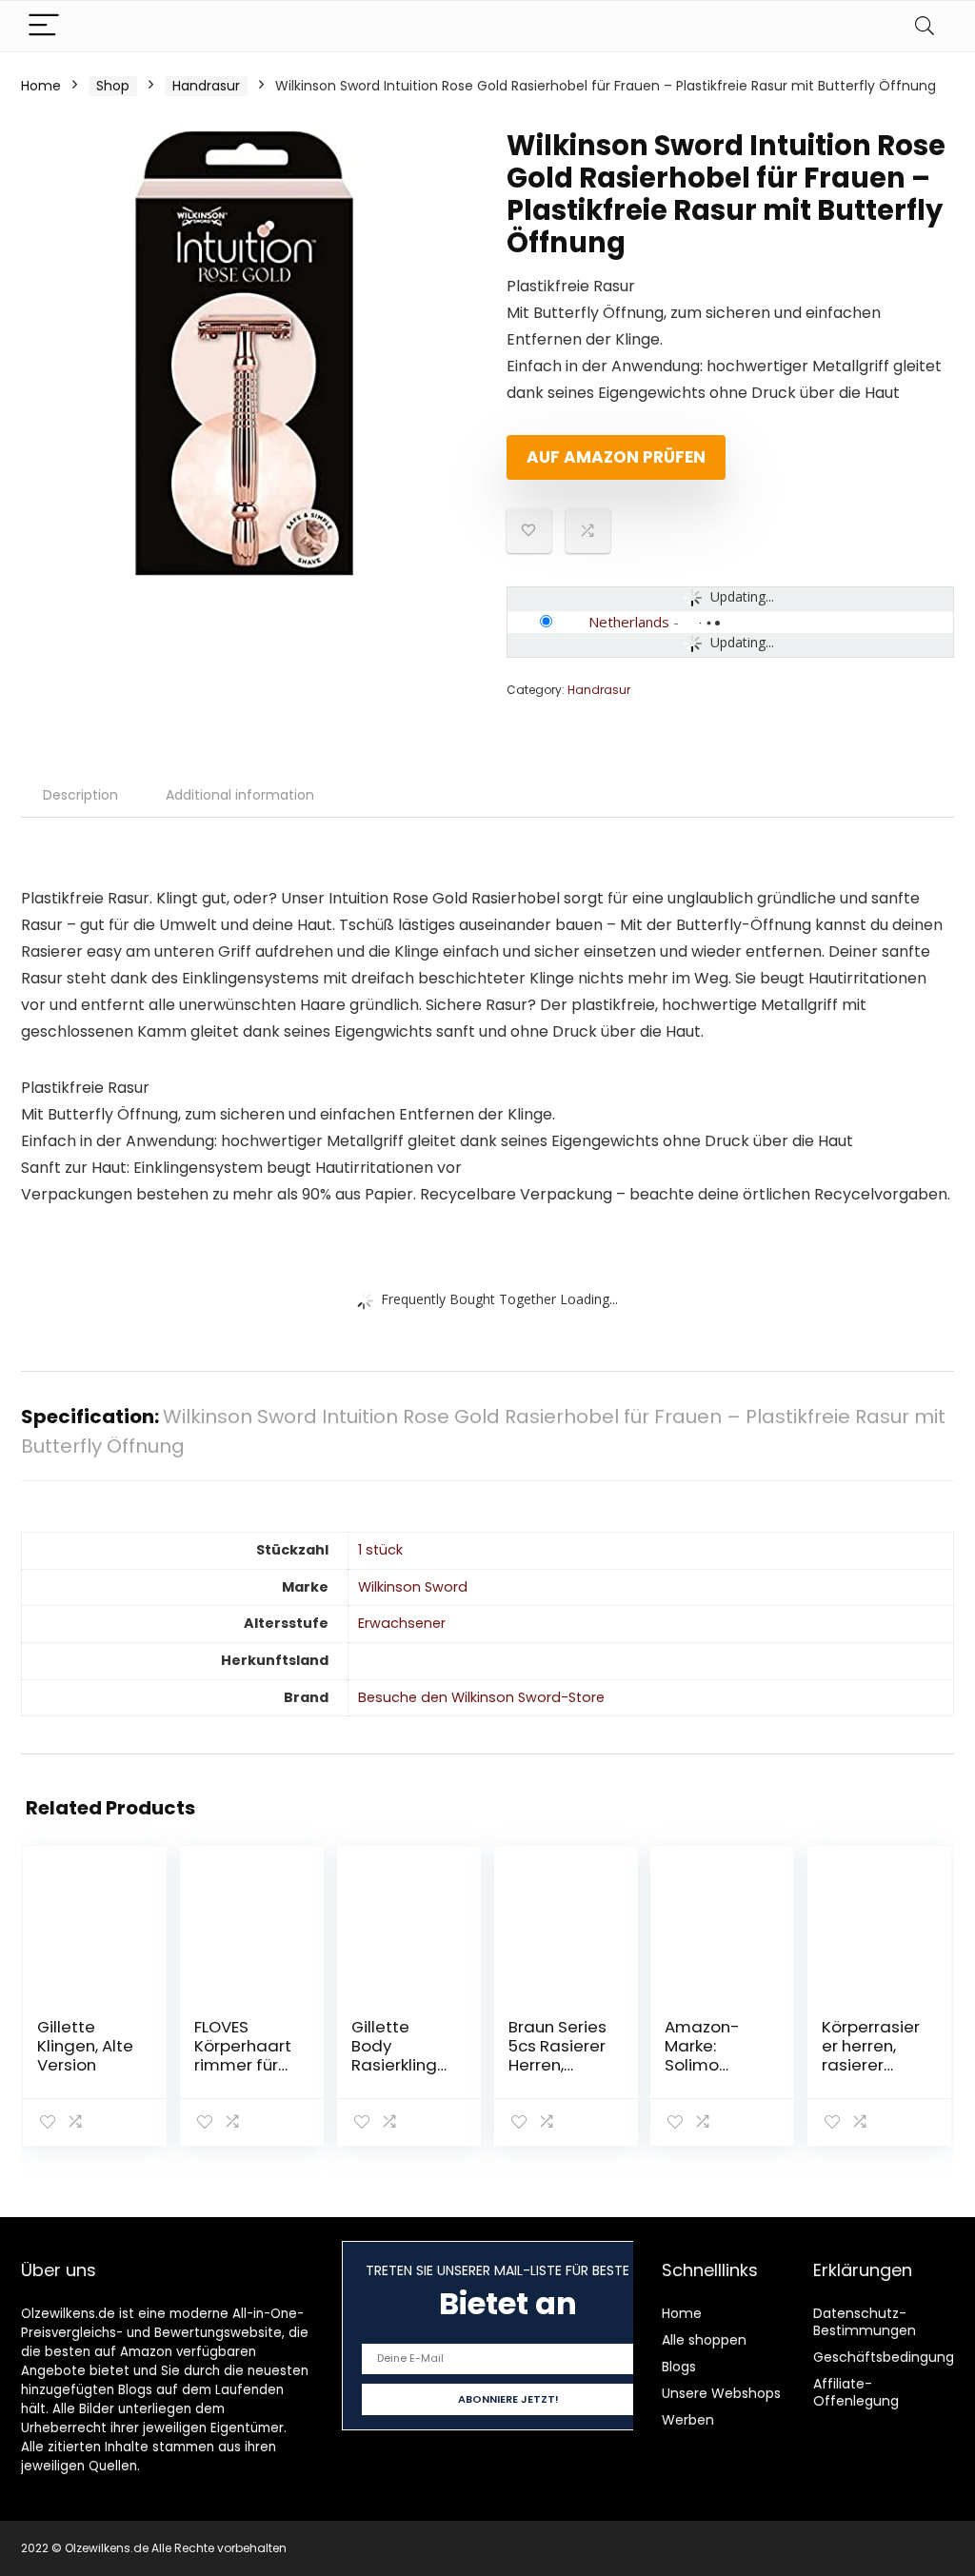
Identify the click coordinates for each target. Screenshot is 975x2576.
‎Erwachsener (402, 1623)
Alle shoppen (704, 2340)
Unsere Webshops (721, 2393)
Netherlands (629, 622)
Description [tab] (80, 795)
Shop (113, 86)
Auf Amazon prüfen (616, 457)
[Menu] (44, 26)
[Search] (925, 26)
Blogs (679, 2367)
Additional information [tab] (240, 795)
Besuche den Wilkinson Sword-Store (481, 1697)
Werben (688, 2420)
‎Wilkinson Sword (413, 1587)
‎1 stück (380, 1550)
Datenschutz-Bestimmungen (865, 2322)
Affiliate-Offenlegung (856, 2392)
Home (41, 86)
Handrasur (206, 86)
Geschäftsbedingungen (892, 2357)
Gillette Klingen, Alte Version (85, 2046)
